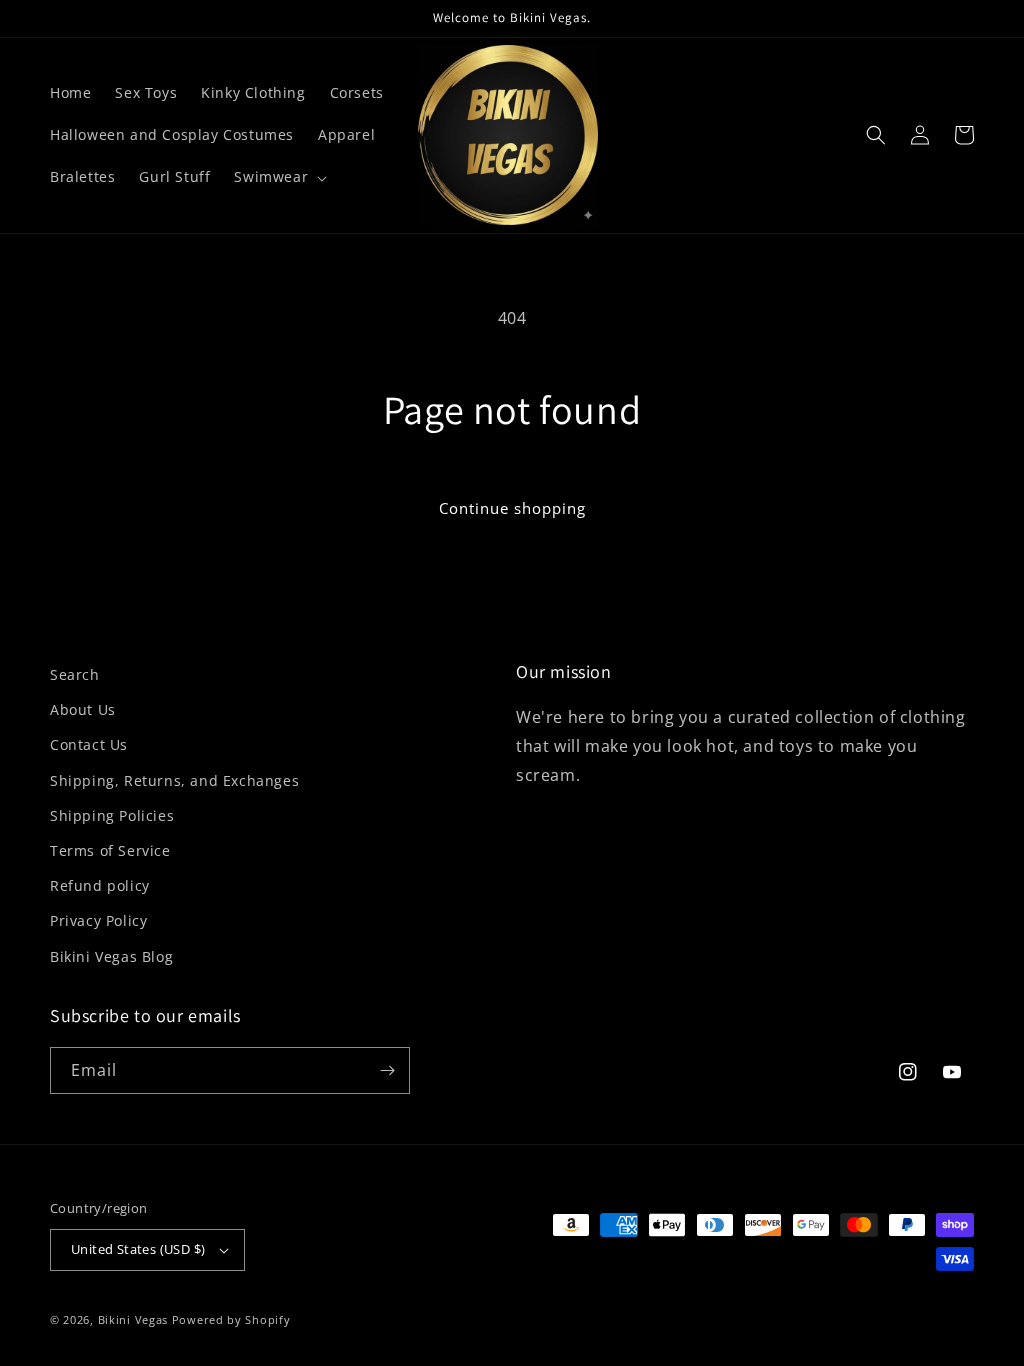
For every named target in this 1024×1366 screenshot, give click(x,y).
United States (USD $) (138, 1249)
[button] (278, 177)
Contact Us (89, 744)
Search (75, 674)
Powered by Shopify (231, 1319)
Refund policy (100, 885)
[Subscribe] (387, 1070)
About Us (83, 709)
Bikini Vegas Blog (111, 956)
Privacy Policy (98, 920)
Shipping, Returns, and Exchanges (174, 780)
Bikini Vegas (133, 1319)
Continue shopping (512, 508)
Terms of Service (110, 850)
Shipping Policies (112, 815)
